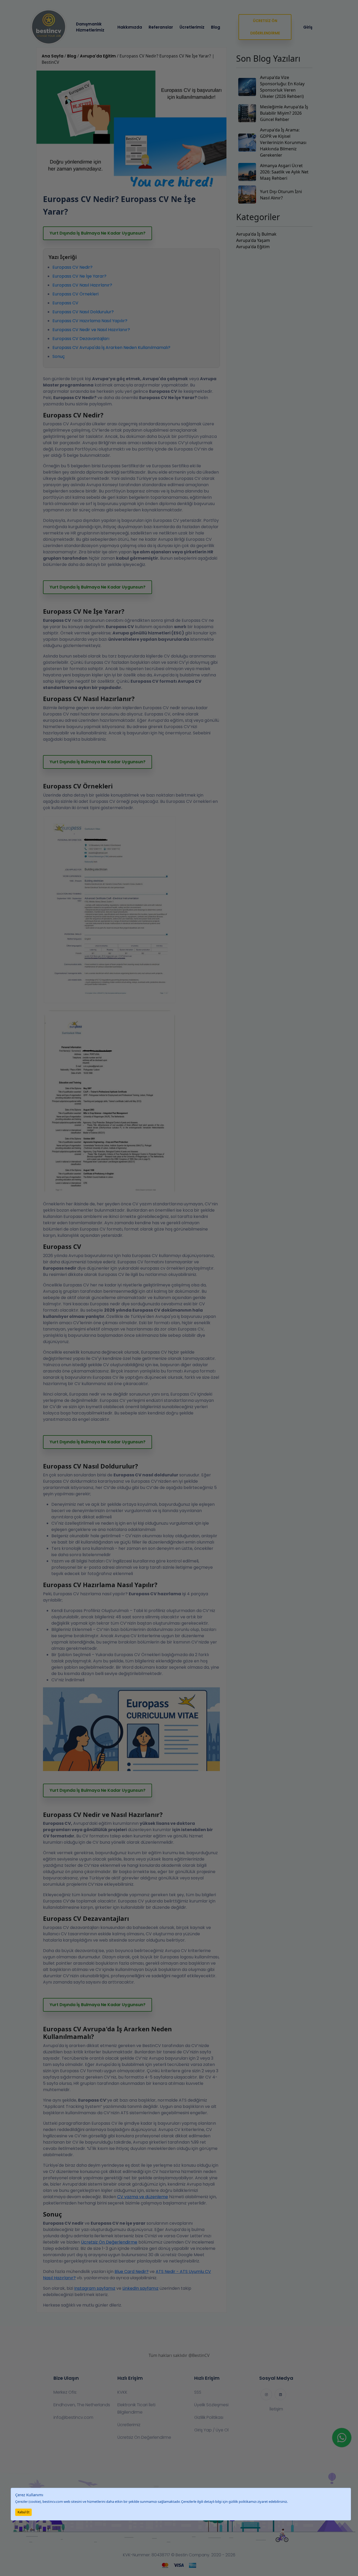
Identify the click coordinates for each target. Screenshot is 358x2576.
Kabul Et (23, 2512)
